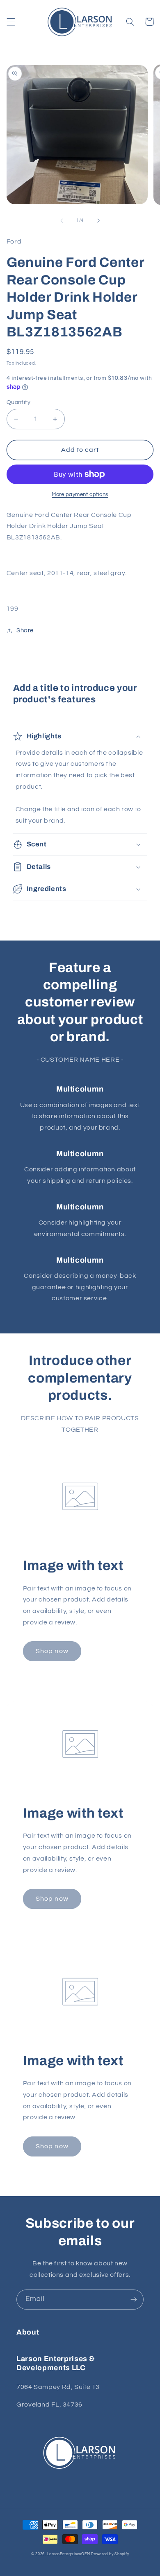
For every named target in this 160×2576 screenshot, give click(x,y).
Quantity (18, 402)
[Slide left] (62, 221)
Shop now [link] (52, 1651)
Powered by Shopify (110, 2554)
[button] (11, 22)
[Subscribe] (134, 2300)
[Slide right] (98, 221)
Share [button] (25, 630)
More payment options (80, 495)
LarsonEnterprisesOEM (69, 2554)
